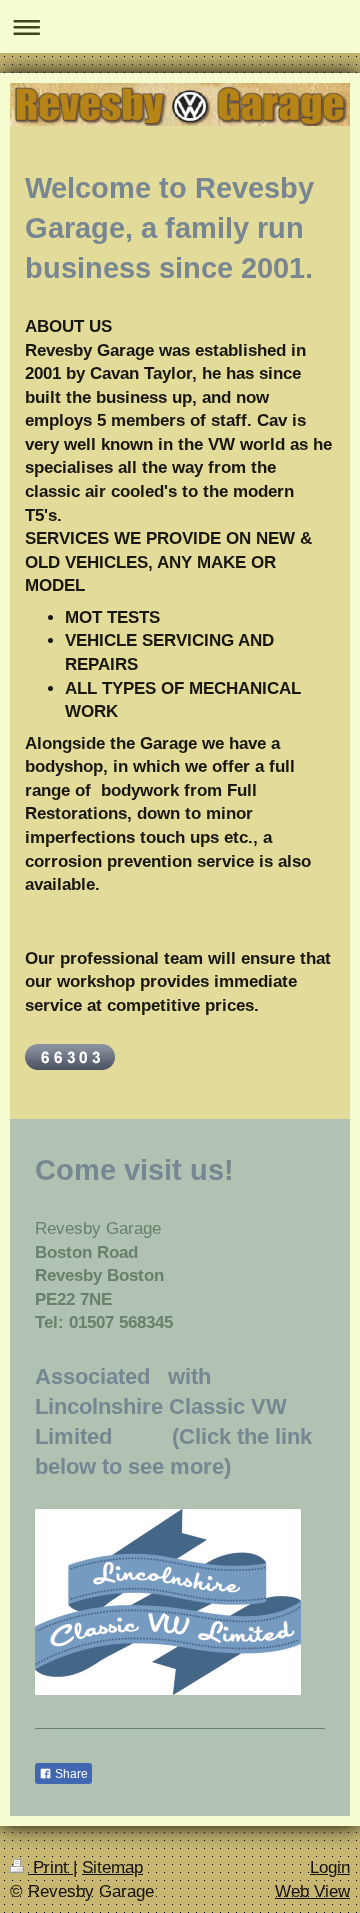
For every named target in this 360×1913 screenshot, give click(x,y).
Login (330, 1867)
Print (50, 1867)
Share (70, 1774)
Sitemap (112, 1867)
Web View (312, 1891)
